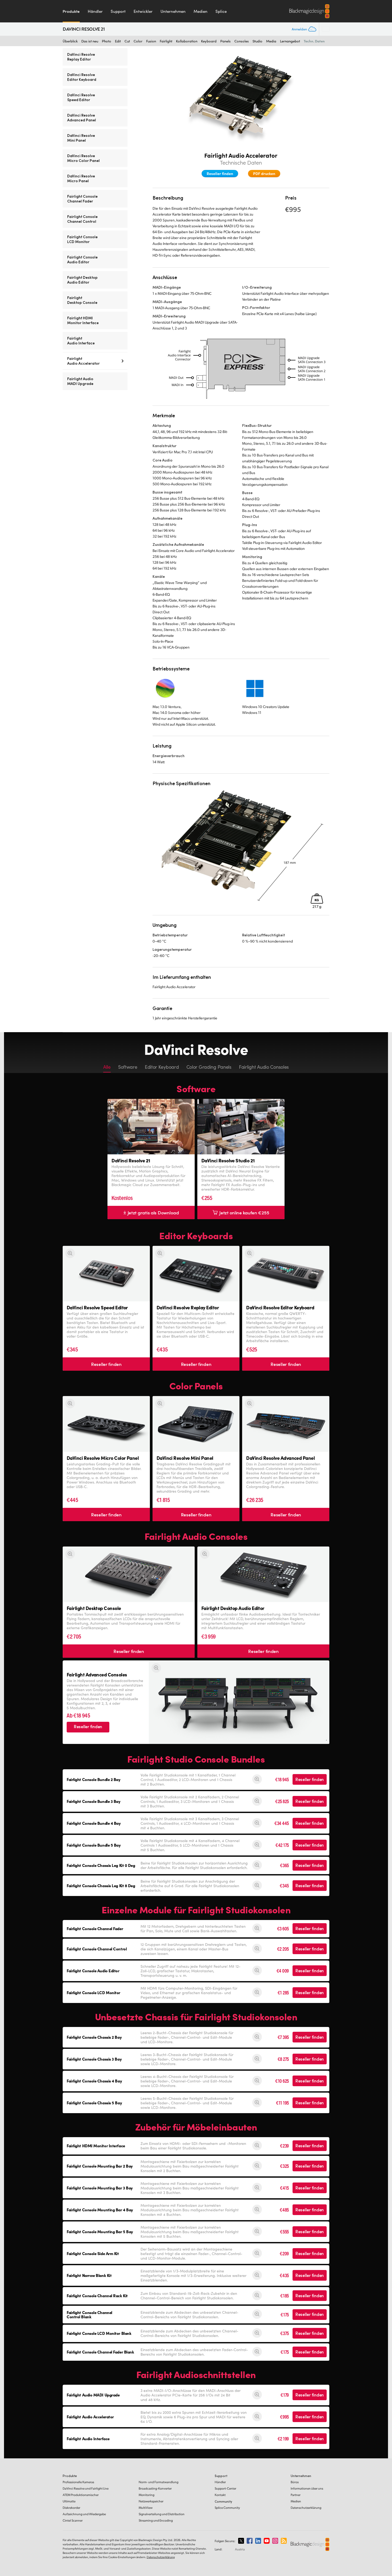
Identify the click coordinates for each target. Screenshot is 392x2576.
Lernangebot (290, 41)
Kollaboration (187, 41)
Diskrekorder (71, 2508)
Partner (296, 2495)
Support (118, 11)
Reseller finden (220, 173)
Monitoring (147, 2495)
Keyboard (209, 41)
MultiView (146, 2508)
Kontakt (220, 2495)
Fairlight (166, 41)
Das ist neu (90, 41)
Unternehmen (173, 11)
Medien (201, 11)
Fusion (151, 41)
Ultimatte (69, 2501)
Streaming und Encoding (156, 2520)
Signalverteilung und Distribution (162, 2514)
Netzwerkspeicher (151, 2501)
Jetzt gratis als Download (153, 1213)
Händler (95, 11)
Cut (127, 41)
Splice (221, 11)
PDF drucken (264, 173)
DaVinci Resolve (86, 2488)
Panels (225, 41)
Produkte (71, 11)
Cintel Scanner (73, 2520)
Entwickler (143, 11)
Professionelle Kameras (78, 2482)
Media (271, 41)
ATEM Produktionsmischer (81, 2495)
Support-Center (225, 2488)
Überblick (70, 41)
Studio (257, 41)
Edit (118, 41)
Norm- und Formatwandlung (159, 2482)
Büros (295, 2482)
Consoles (242, 41)
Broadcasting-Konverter (155, 2488)
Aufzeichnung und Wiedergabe (84, 2514)
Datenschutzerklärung (306, 2508)
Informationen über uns (307, 2488)
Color (138, 41)
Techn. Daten (314, 41)
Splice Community (227, 2508)
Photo (107, 41)
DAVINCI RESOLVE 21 (84, 29)
